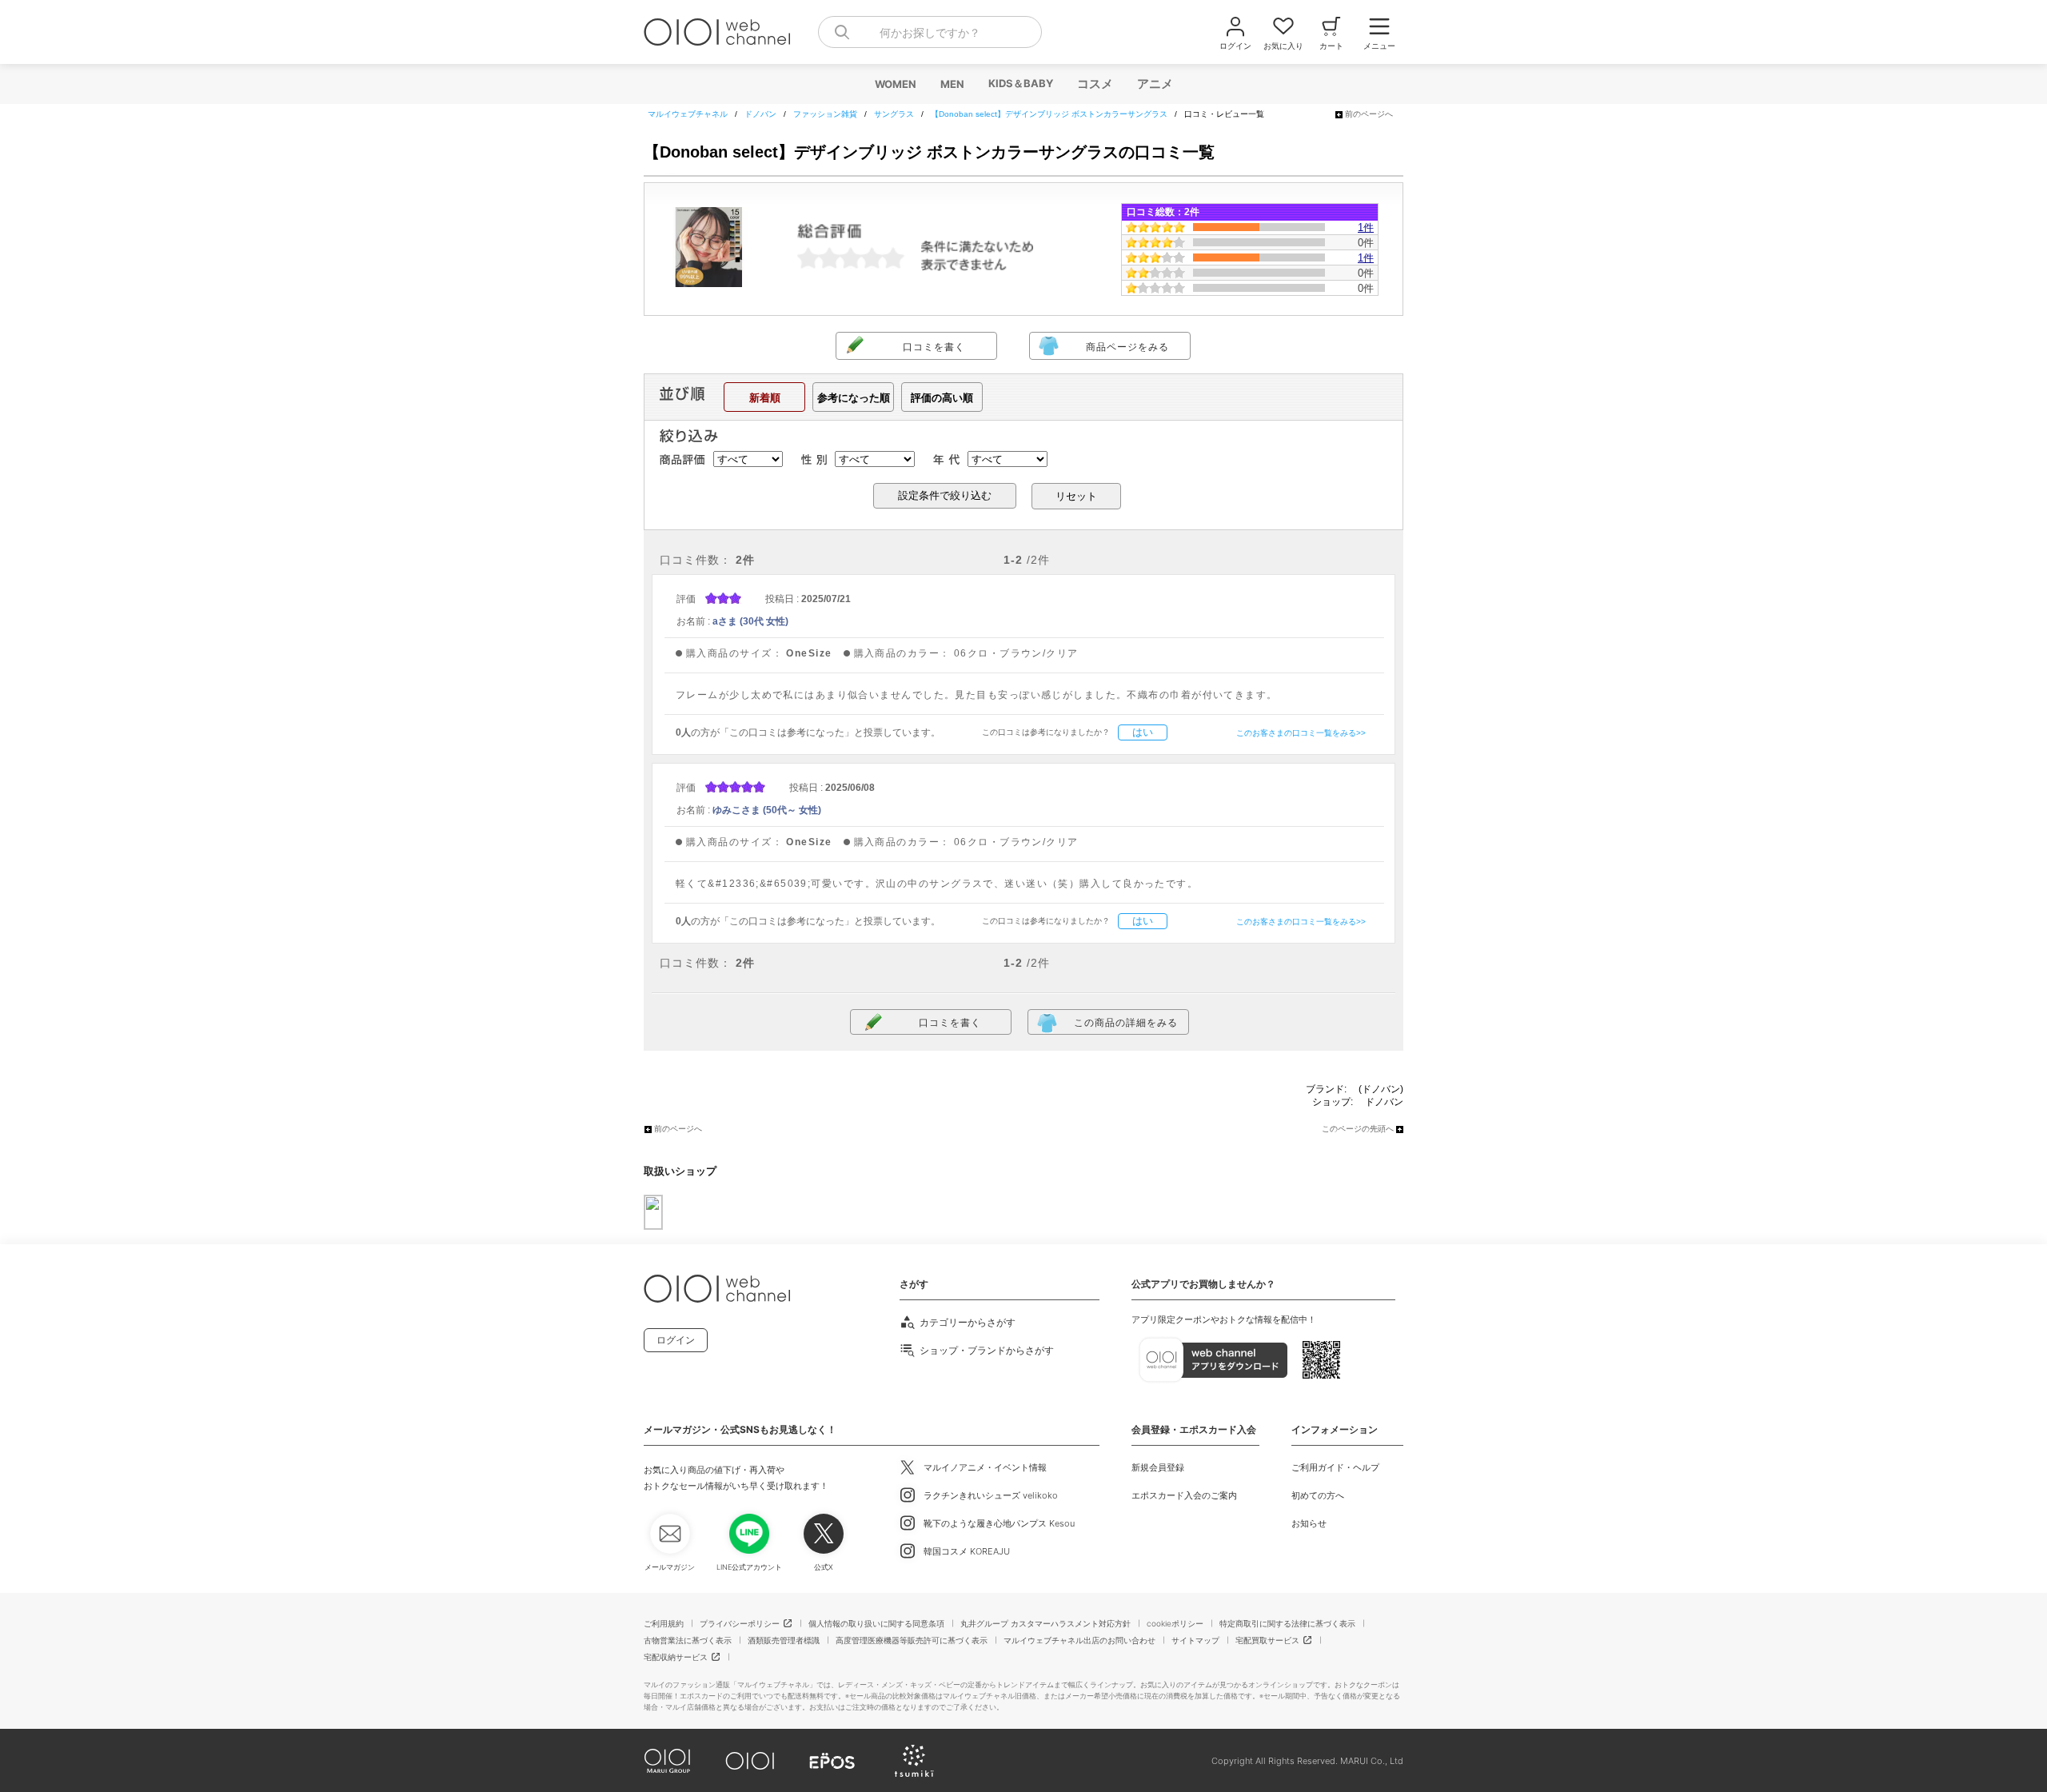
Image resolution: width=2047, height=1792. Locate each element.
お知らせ (1309, 1523)
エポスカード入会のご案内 (1184, 1495)
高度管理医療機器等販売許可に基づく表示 (912, 1640)
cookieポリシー (1175, 1623)
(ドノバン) (1381, 1089)
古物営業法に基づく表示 (688, 1640)
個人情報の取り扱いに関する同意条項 (876, 1623)
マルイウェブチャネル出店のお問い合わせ (1079, 1640)
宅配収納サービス (676, 1657)
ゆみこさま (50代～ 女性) (767, 810)
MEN (952, 84)
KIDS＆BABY (1020, 83)
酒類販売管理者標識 (784, 1640)
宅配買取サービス (1267, 1640)
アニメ (1154, 84)
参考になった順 (854, 398)
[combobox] (930, 32)
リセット (1076, 496)
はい (1143, 732)
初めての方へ (1318, 1495)
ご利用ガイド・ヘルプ (1335, 1467)
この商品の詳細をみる (1126, 1023)
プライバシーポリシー (740, 1623)
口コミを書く (934, 347)
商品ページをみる (1127, 347)
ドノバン (1384, 1102)
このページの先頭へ (1358, 1129)
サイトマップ (1195, 1640)
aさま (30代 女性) (750, 621)
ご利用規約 (664, 1623)
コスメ (1094, 84)
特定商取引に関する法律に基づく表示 (1287, 1623)
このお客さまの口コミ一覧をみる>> (1301, 733)
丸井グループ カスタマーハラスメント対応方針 (1045, 1623)
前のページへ (1369, 114)
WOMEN (895, 84)
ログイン (676, 1340)
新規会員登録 (1158, 1467)
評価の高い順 (942, 398)
